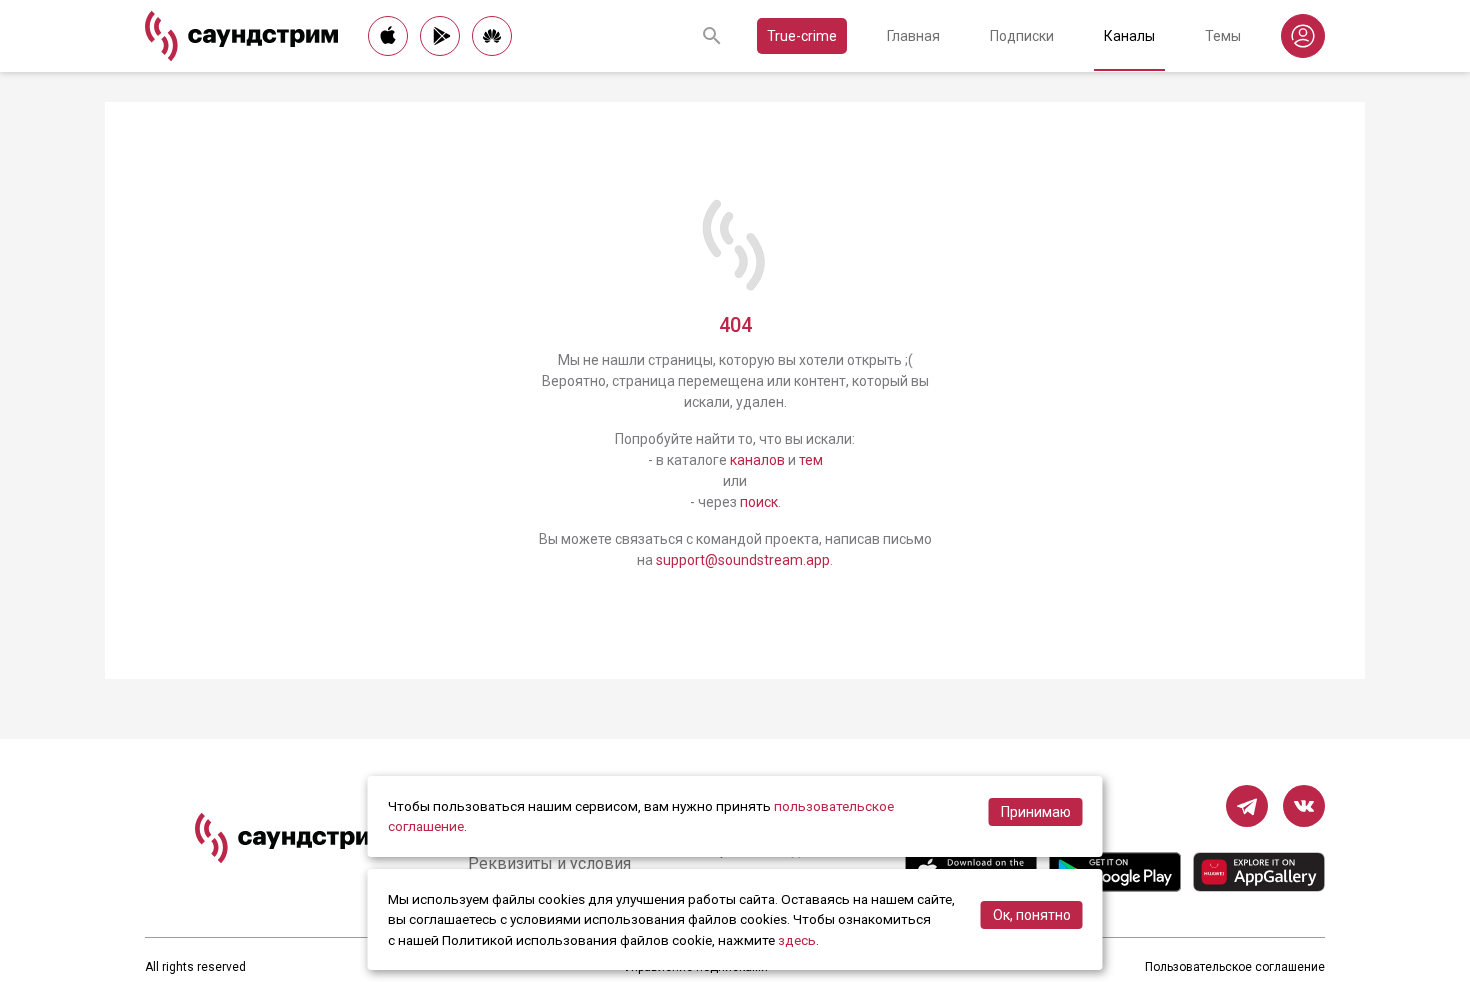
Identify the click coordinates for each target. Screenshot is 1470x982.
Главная (913, 36)
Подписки (1022, 36)
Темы (1223, 36)
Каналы (1129, 36)
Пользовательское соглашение (1235, 967)
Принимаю (1036, 812)
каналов (757, 460)
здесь (797, 940)
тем (811, 460)
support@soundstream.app (743, 560)
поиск (759, 502)
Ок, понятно (1032, 915)
